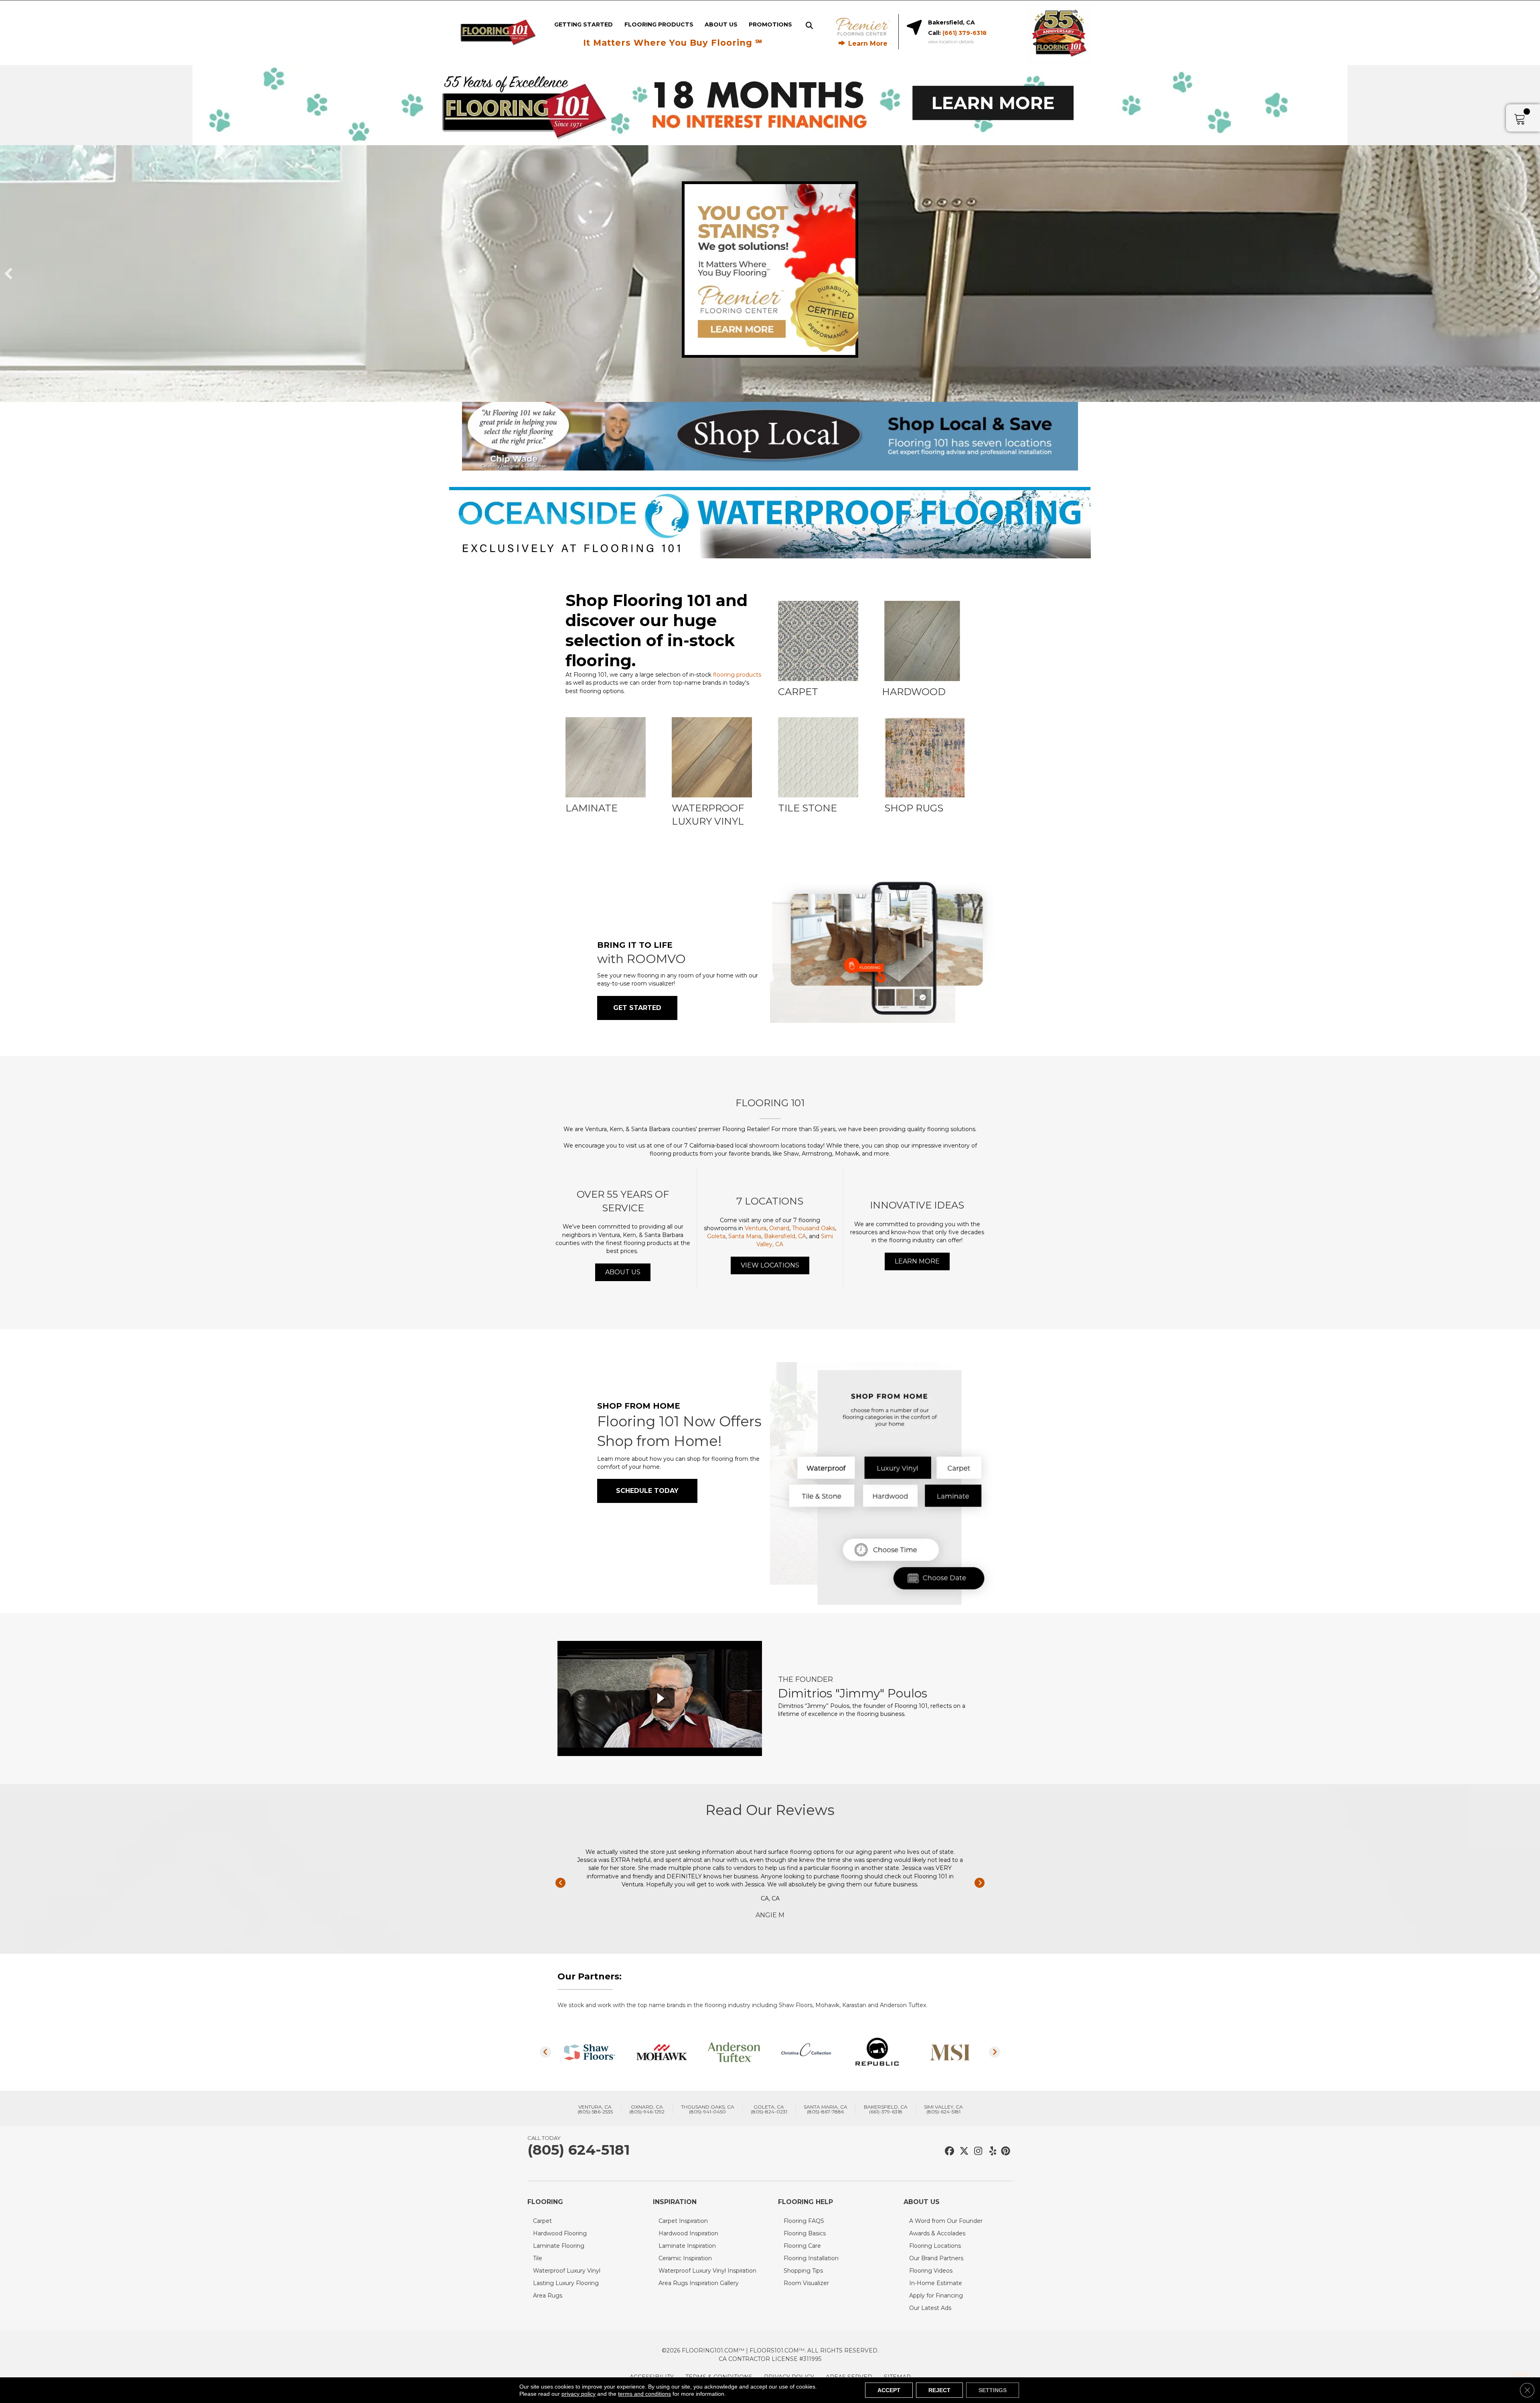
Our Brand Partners (936, 2258)
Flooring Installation (811, 2258)
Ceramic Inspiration (685, 2258)
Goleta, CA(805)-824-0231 (769, 2109)
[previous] (8, 274)
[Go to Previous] (560, 1883)
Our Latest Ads (930, 2308)
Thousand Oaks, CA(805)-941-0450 (708, 2109)
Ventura (756, 1228)
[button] (637, 1008)
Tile (538, 2258)
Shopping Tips (803, 2271)
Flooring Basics (805, 2233)
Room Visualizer (806, 2283)
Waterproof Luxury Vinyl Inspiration (707, 2271)
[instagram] (976, 2151)
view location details (951, 42)
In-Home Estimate (936, 2283)
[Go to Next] (980, 1883)
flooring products (737, 675)
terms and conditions (644, 2394)
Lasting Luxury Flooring (566, 2283)
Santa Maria (745, 1236)
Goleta (716, 1236)
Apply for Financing (936, 2296)
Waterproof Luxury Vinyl (567, 2271)
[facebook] (948, 2151)
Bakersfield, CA (785, 1236)
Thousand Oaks (814, 1228)
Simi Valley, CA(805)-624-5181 (943, 2109)
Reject (939, 2390)
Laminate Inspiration (687, 2246)
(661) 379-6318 (965, 33)
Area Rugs (548, 2296)
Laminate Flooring (559, 2246)
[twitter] (962, 2151)
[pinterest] (1004, 2151)
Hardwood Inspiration (688, 2233)
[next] (1532, 274)
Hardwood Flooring (560, 2233)
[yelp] (990, 2151)
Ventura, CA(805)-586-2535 (595, 2109)
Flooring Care (802, 2246)
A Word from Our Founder (946, 2221)
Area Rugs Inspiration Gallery (699, 2283)
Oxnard (779, 1228)
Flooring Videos (931, 2271)
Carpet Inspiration (683, 2221)
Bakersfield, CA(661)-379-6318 (886, 2109)
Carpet (542, 2221)
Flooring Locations (935, 2246)
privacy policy (579, 2394)
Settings (993, 2390)
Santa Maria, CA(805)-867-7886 (826, 2109)
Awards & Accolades (937, 2233)
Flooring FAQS (804, 2221)
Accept (889, 2390)
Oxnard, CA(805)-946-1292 (647, 2109)
